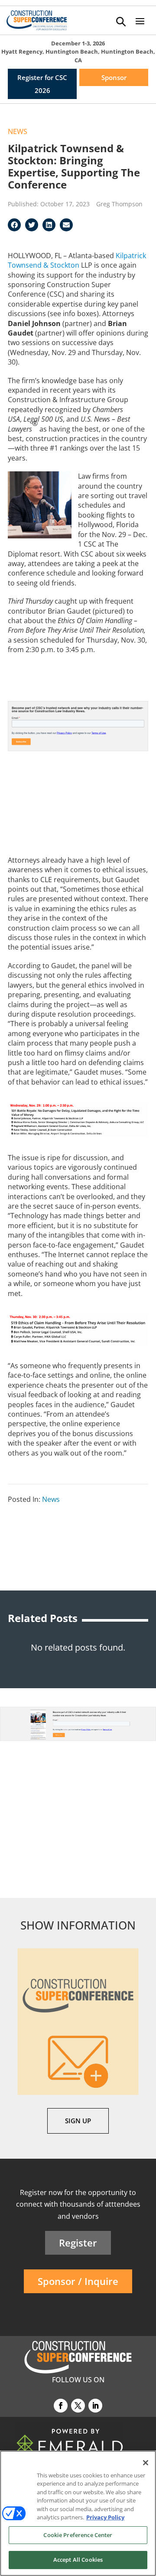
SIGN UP (78, 2121)
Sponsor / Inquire (78, 2281)
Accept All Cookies (78, 2560)
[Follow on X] (78, 2406)
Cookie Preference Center (78, 2535)
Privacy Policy (105, 2517)
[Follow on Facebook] (61, 2406)
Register (78, 2243)
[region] (78, 2513)
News (18, 131)
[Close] (146, 2463)
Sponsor (114, 77)
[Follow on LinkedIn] (95, 2406)
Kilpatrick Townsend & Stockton (77, 260)
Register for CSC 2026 (42, 84)
